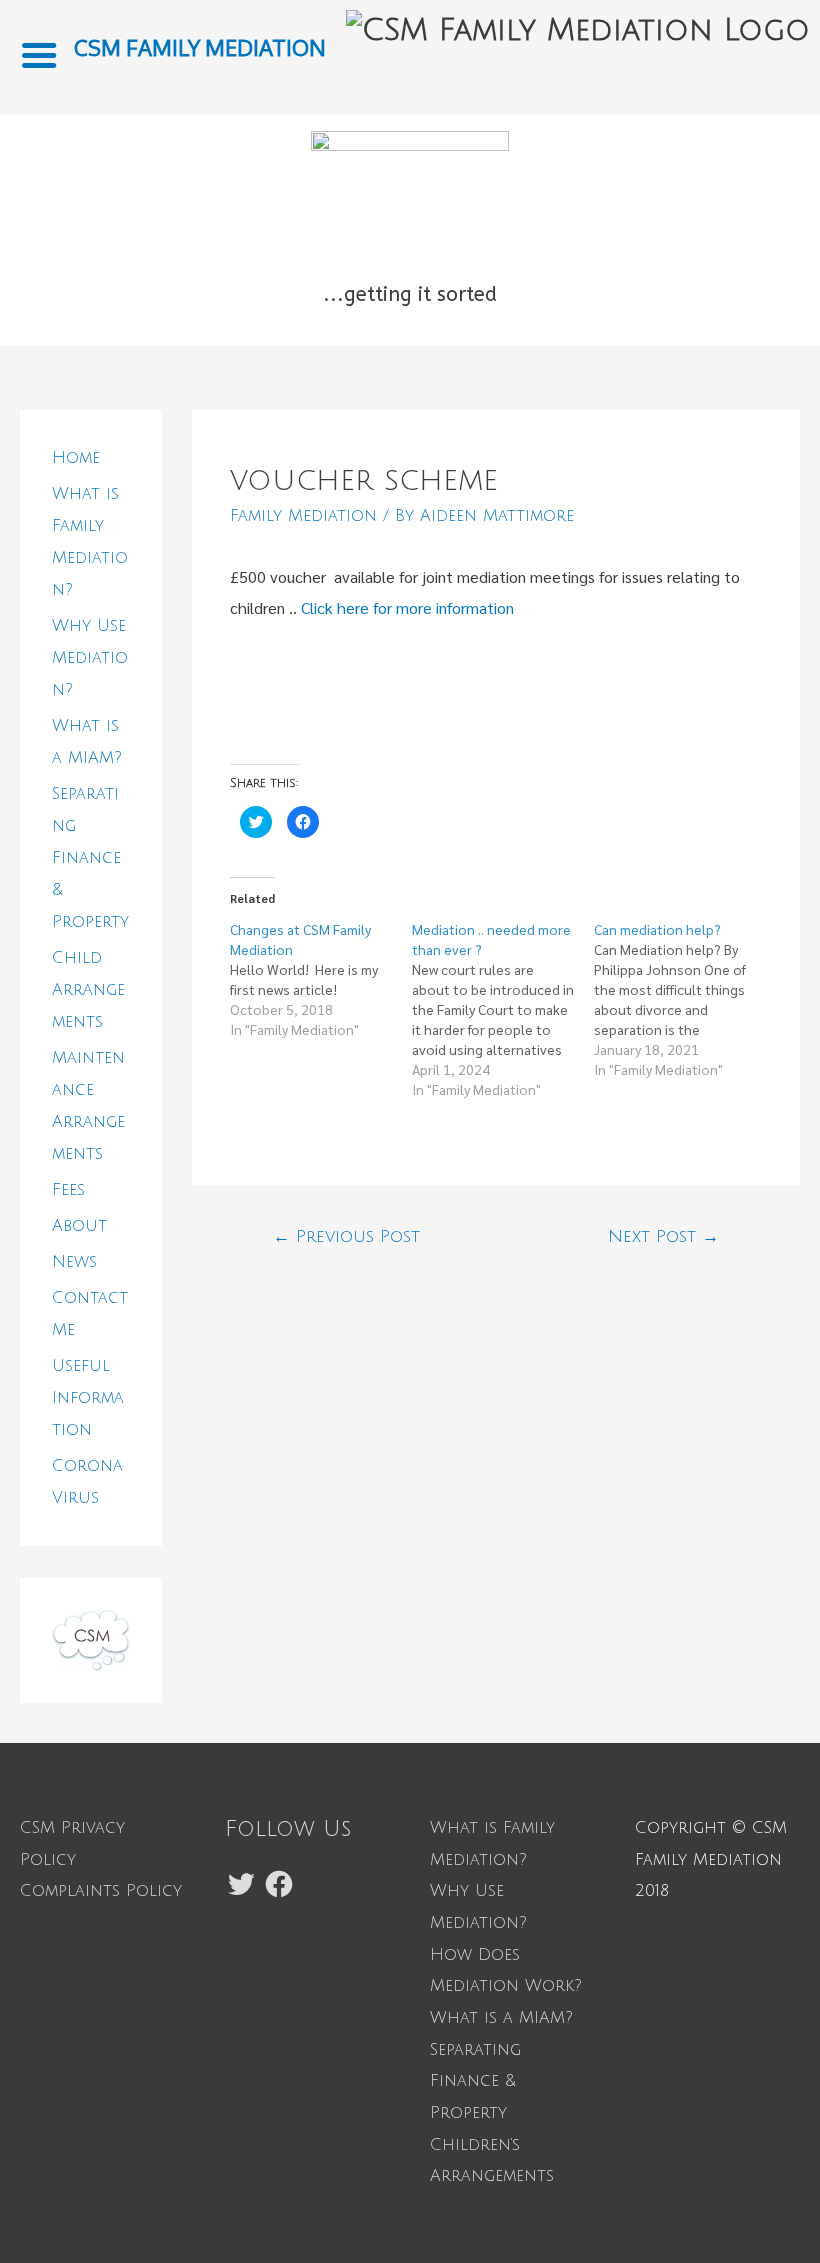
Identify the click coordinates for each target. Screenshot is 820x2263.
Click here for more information (407, 607)
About (79, 1226)
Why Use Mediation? (90, 658)
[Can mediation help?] (685, 999)
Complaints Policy (101, 1891)
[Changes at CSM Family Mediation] (321, 979)
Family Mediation (303, 516)
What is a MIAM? (501, 2018)
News (74, 1262)
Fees (68, 1190)
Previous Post (346, 1236)
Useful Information (88, 1398)
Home (76, 458)
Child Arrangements (88, 990)
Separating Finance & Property (90, 858)
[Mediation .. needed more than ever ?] (503, 1009)
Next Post (663, 1236)
